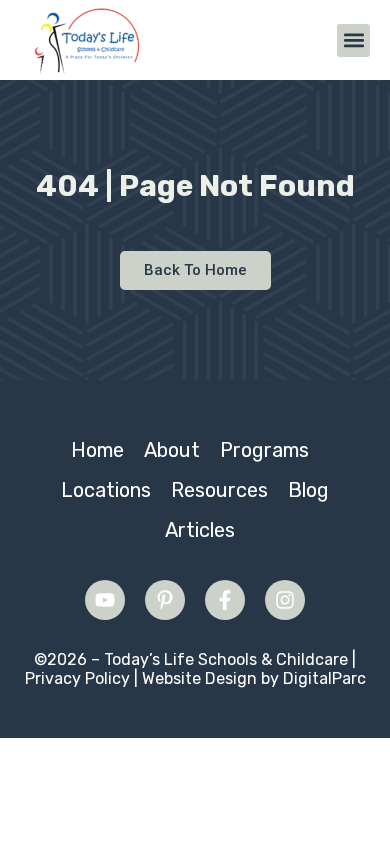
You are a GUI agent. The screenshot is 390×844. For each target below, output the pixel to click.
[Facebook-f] (225, 600)
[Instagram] (285, 600)
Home (97, 450)
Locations (106, 490)
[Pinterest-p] (165, 600)
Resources (219, 490)
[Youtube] (105, 600)
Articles (200, 530)
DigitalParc (324, 678)
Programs (264, 450)
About (172, 450)
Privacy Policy (77, 678)
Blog (308, 490)
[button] (353, 40)
